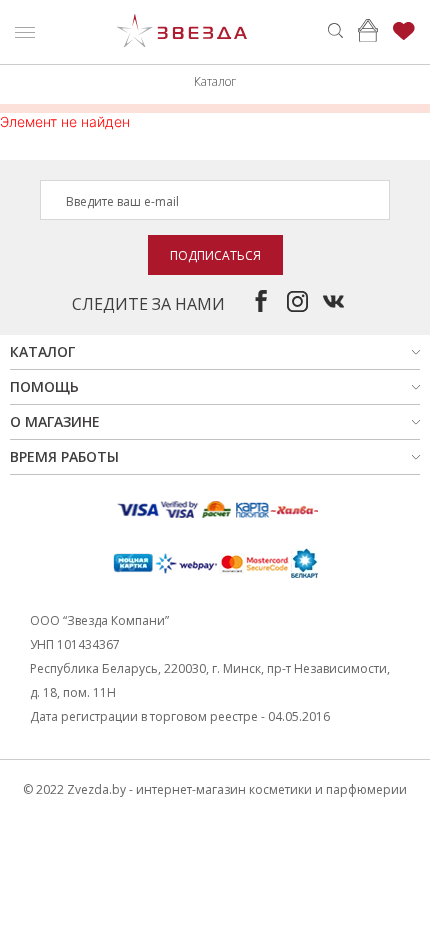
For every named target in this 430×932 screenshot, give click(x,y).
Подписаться (215, 255)
